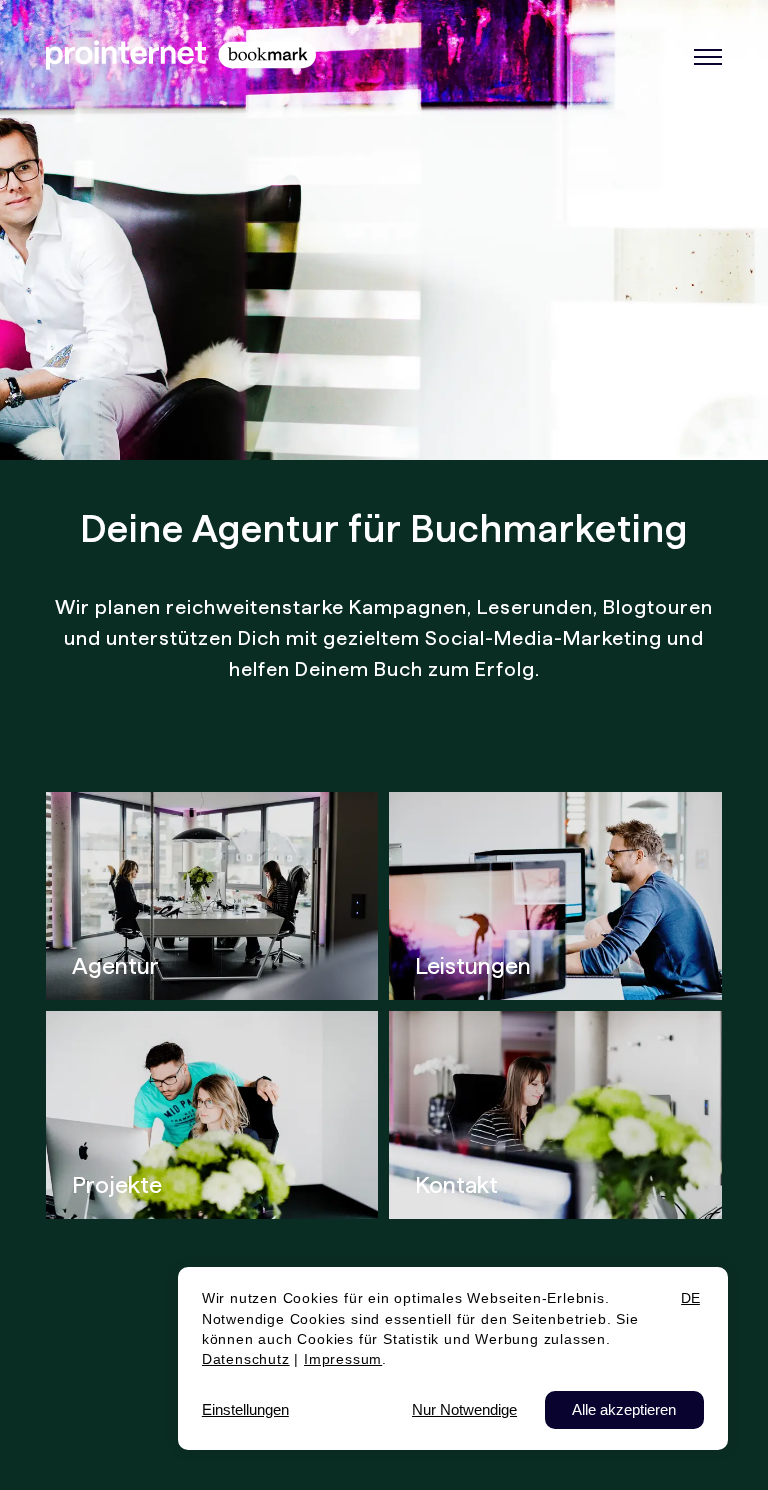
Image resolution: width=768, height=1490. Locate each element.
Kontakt (456, 1184)
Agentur (115, 965)
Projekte (117, 1184)
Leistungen (473, 965)
